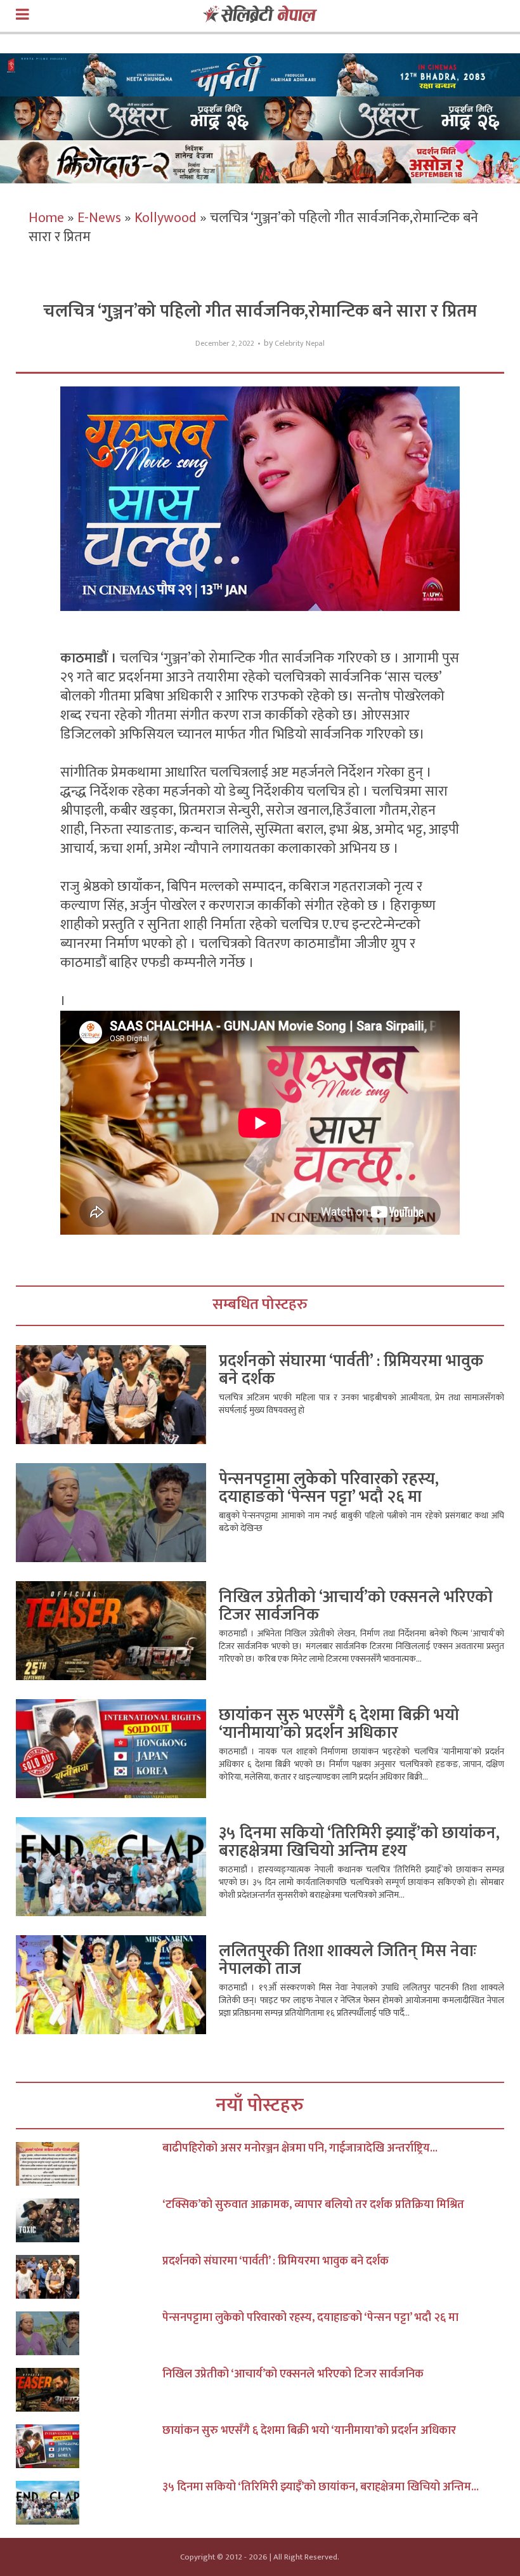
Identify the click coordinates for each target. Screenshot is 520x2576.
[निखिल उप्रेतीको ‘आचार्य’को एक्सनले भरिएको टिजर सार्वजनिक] (89, 2390)
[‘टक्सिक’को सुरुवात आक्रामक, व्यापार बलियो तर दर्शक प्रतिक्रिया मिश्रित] (89, 2220)
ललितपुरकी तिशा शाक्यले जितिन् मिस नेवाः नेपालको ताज (348, 1960)
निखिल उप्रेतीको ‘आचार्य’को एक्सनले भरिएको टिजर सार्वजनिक (356, 1606)
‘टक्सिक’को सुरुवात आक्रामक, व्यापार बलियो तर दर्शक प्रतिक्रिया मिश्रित (313, 2205)
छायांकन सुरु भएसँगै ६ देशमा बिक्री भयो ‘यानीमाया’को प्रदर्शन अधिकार (339, 1724)
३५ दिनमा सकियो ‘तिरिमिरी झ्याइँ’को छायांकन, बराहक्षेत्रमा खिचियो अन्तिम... (321, 2487)
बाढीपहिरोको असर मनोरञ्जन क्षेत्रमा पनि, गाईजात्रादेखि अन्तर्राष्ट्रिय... (300, 2148)
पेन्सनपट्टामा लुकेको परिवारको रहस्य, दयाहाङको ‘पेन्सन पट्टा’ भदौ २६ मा (329, 1488)
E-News (99, 218)
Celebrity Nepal (300, 344)
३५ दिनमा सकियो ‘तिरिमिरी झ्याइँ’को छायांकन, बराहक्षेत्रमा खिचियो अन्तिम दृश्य (359, 1842)
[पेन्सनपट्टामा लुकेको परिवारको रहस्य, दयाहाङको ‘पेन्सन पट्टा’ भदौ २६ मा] (89, 2333)
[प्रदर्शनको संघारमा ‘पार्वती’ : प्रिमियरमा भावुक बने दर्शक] (89, 2277)
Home (46, 218)
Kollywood (166, 218)
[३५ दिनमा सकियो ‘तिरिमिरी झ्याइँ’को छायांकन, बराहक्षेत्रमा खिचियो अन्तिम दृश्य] (89, 2503)
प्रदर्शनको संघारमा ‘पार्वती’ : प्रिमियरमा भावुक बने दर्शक (351, 1370)
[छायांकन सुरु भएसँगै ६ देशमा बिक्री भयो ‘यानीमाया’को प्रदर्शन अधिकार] (89, 2446)
